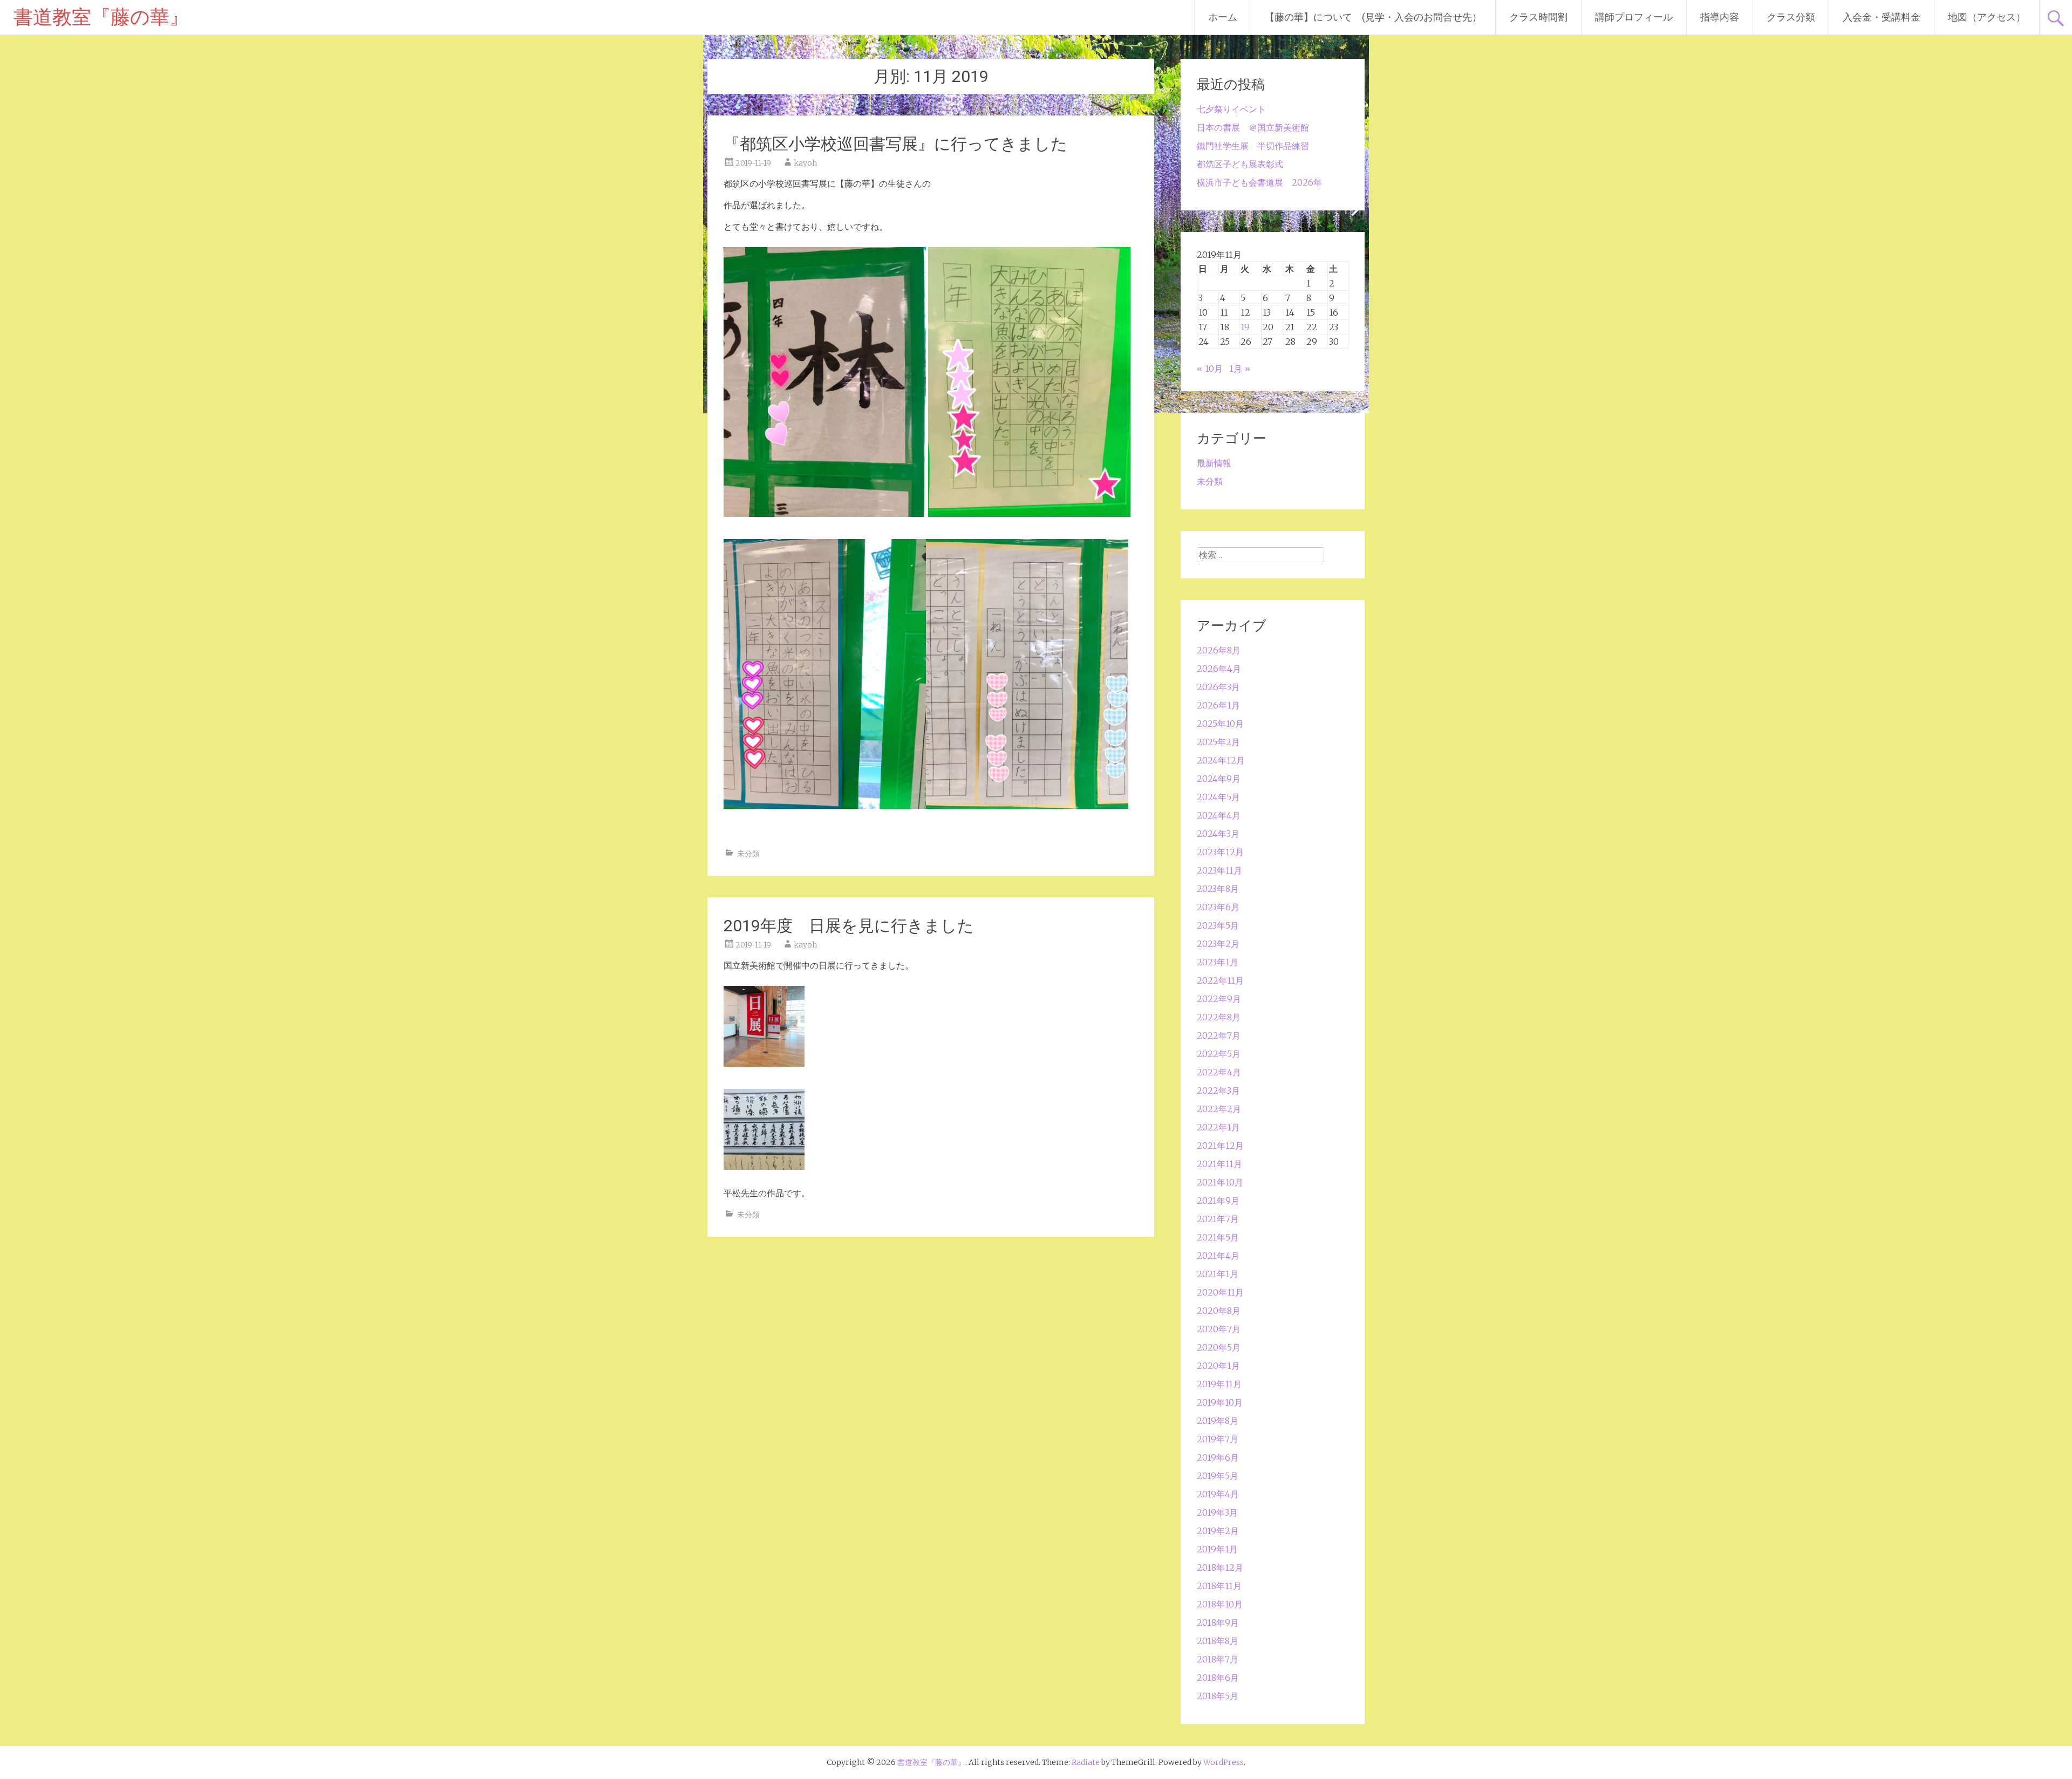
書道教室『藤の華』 (101, 17)
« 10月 (1210, 369)
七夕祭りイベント (1231, 109)
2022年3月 (1218, 1090)
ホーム (1223, 17)
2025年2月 (1218, 742)
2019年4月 (1218, 1494)
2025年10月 (1220, 724)
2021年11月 (1219, 1164)
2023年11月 (1219, 870)
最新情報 (1214, 463)
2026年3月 (1218, 687)
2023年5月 (1218, 925)
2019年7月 (1218, 1439)
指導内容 (1720, 17)
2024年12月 (1221, 760)
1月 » (1240, 369)
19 (1245, 327)
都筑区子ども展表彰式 (1240, 164)
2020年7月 (1219, 1329)
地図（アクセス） (1987, 17)
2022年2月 (1219, 1109)
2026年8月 (1219, 650)
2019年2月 (1218, 1531)
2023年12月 (1220, 852)
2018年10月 (1220, 1604)
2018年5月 (1218, 1696)
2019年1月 (1217, 1549)
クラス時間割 (1538, 17)
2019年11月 (1219, 1384)
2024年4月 (1219, 815)
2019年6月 (1218, 1457)
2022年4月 (1219, 1072)
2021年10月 (1220, 1182)
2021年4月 (1218, 1256)
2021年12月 (1220, 1146)
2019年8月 (1218, 1421)
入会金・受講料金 (1882, 17)
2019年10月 (1220, 1402)
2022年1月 (1218, 1127)
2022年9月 (1219, 999)
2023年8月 (1218, 889)
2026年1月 (1218, 705)
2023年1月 (1218, 962)
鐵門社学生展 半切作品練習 (1253, 146)
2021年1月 (1218, 1274)
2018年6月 (1218, 1678)
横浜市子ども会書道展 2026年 (1259, 182)
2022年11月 (1220, 980)
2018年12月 (1220, 1567)
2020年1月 (1218, 1366)
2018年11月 (1219, 1586)
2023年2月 (1218, 944)
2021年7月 (1218, 1219)
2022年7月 (1219, 1035)
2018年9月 (1218, 1623)
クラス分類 (1791, 17)
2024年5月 (1218, 797)
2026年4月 (1219, 669)
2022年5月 (1219, 1054)
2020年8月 (1219, 1311)
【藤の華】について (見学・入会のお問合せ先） (1373, 17)
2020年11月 (1220, 1292)
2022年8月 (1219, 1017)
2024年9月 (1219, 779)
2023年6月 (1218, 907)
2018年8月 (1218, 1641)
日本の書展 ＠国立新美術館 (1253, 127)
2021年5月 (1218, 1237)
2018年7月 (1218, 1659)
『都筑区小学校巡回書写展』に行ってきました (895, 144)
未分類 (748, 854)
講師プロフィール (1634, 17)
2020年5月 (1219, 1347)
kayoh (805, 163)
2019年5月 (1218, 1476)
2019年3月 (1217, 1512)
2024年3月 (1218, 834)
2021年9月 (1218, 1201)
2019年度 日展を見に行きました (849, 926)
